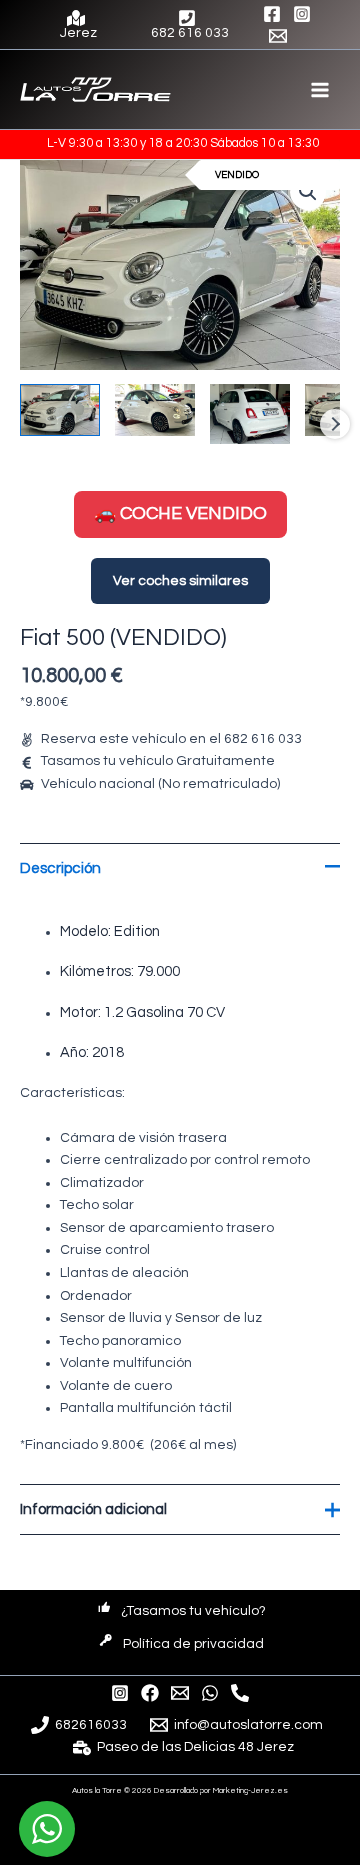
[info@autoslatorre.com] (180, 1693)
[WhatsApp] (210, 1693)
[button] (308, 192)
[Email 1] (278, 36)
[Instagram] (302, 14)
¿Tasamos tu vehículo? (193, 1611)
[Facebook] (272, 14)
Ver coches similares (180, 581)
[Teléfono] (240, 1693)
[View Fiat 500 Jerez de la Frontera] (60, 410)
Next (335, 424)
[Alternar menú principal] (320, 89)
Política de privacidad (193, 1644)
